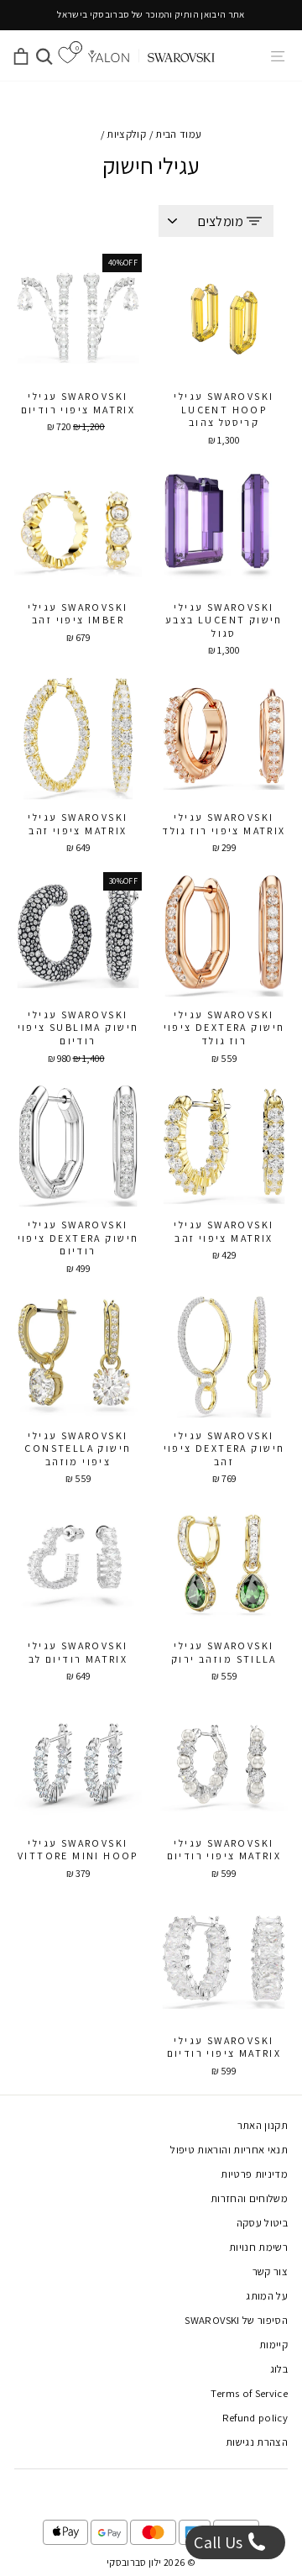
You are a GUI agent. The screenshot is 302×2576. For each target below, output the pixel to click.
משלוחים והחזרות (249, 2198)
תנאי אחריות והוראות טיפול (229, 2150)
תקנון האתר (263, 2125)
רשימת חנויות (258, 2247)
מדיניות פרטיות (254, 2174)
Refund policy (255, 2418)
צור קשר (270, 2271)
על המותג (267, 2296)
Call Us (220, 2542)
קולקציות (126, 134)
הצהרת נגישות (257, 2442)
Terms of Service (249, 2393)
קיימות (273, 2345)
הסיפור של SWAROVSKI (236, 2320)
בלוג (279, 2369)
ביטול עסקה (262, 2223)
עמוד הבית (178, 134)
